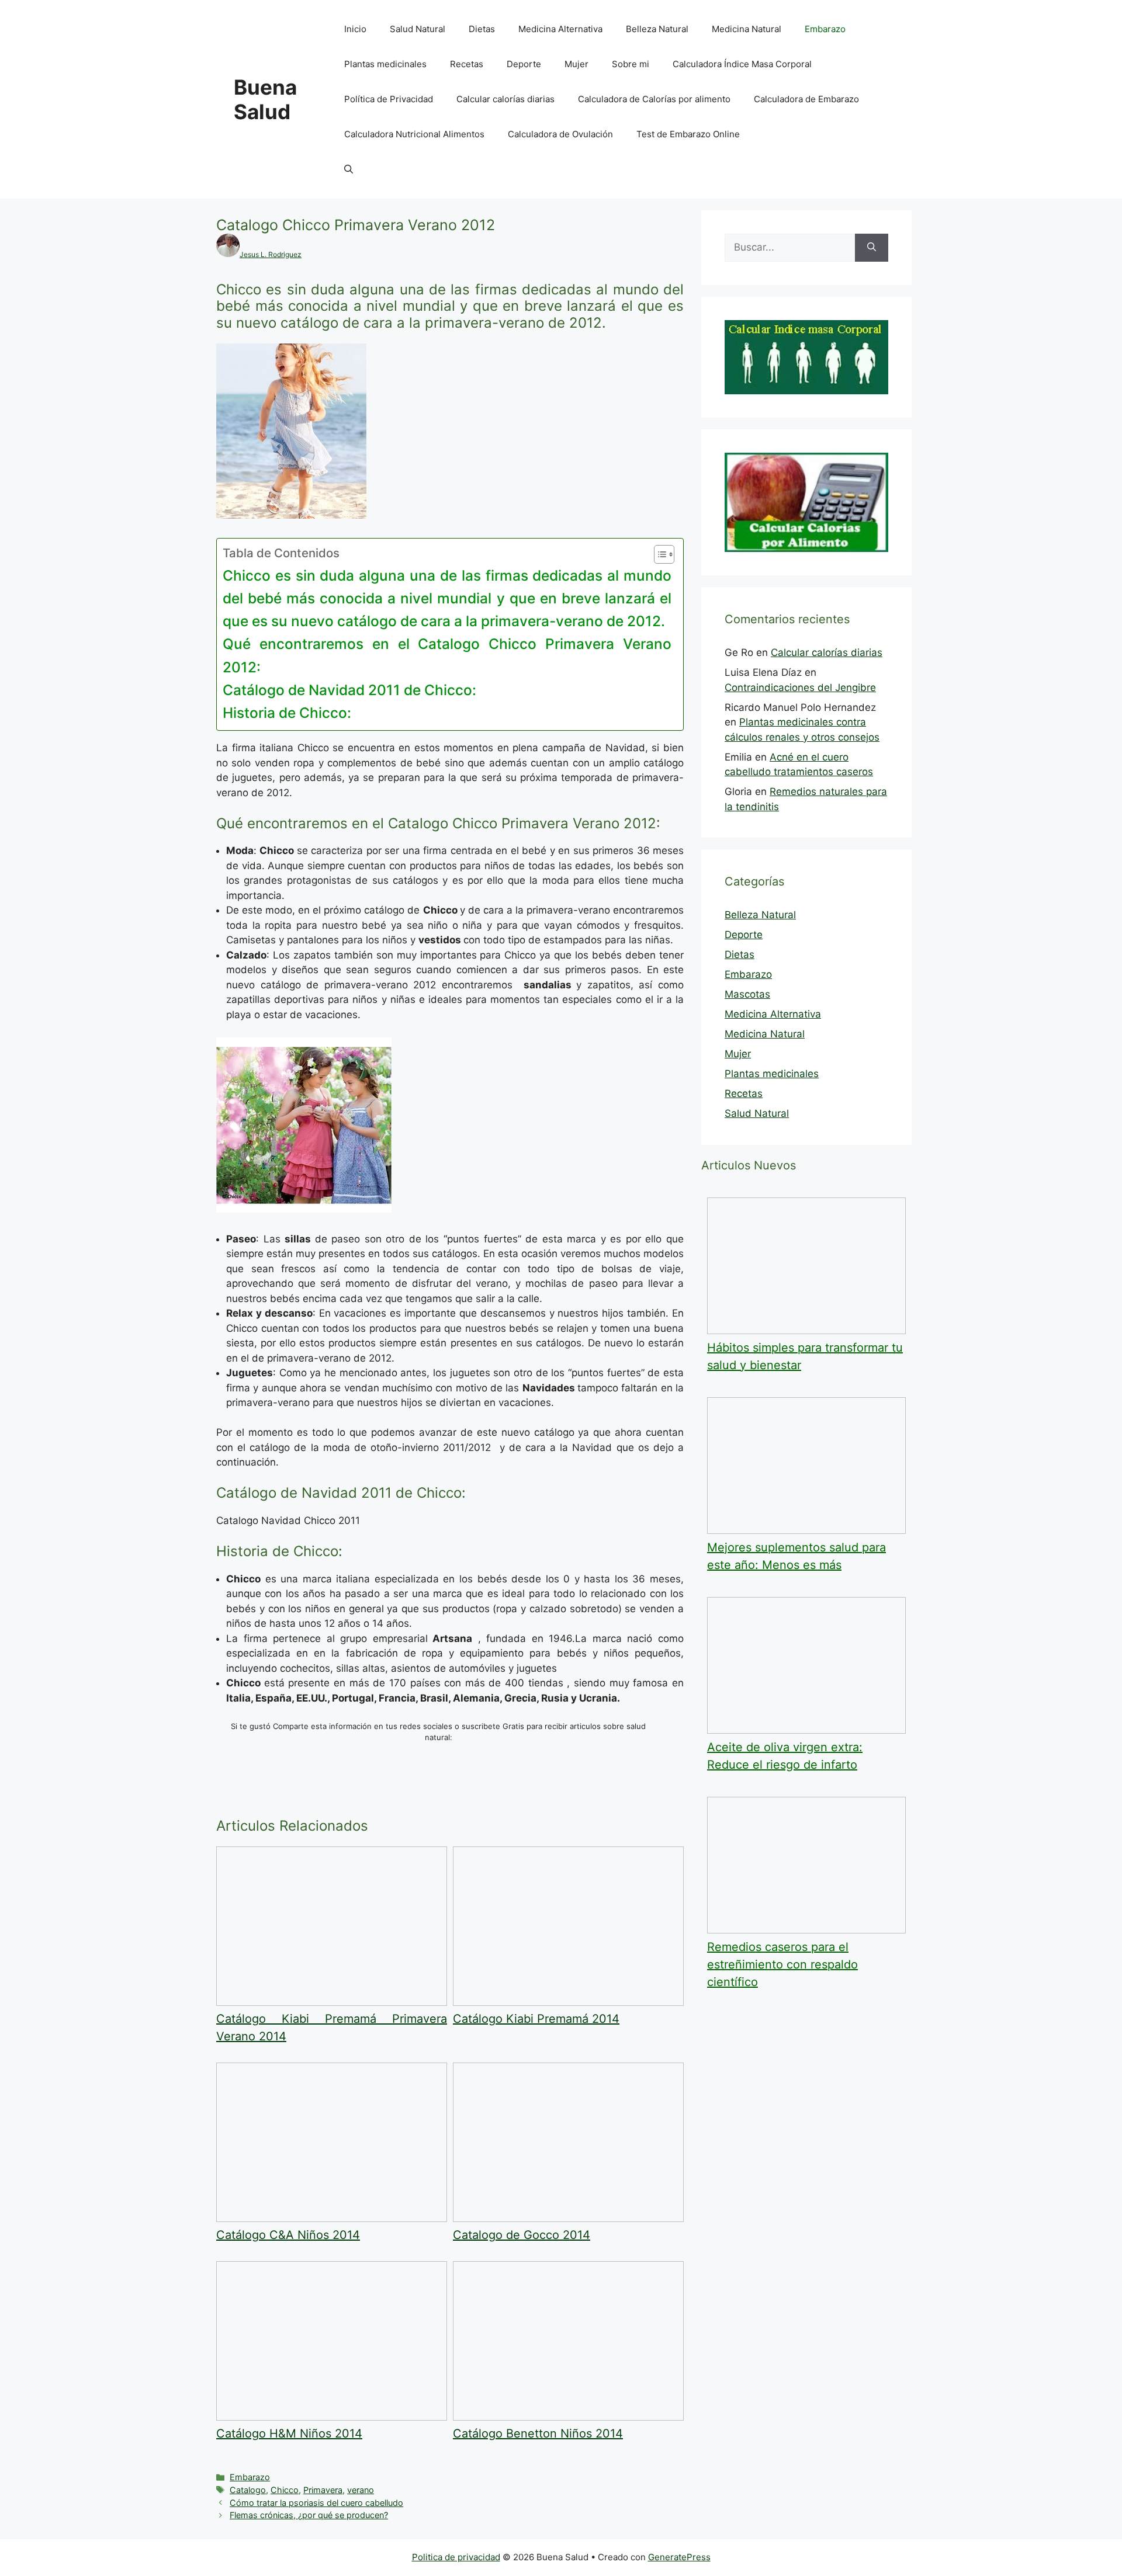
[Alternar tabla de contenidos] (658, 554)
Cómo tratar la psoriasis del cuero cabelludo (316, 2503)
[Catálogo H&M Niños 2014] (332, 2417)
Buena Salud (265, 99)
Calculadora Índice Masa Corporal (742, 64)
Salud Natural (418, 29)
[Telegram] (543, 1810)
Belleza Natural (657, 29)
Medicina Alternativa (560, 29)
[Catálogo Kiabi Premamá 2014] (568, 2002)
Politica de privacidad (456, 2557)
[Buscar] (872, 248)
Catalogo (248, 2490)
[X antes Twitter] (324, 1810)
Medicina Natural (747, 29)
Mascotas (747, 994)
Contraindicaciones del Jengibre (800, 688)
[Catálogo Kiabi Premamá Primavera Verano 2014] (332, 2002)
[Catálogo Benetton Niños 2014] (568, 2417)
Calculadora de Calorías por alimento (654, 99)
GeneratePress (679, 2557)
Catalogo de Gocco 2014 (522, 2235)
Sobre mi (631, 64)
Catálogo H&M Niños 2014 (289, 2433)
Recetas (467, 64)
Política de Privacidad (389, 99)
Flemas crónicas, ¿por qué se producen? (309, 2515)
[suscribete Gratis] (450, 1765)
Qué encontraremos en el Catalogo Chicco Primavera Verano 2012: (447, 655)
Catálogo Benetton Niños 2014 (538, 2433)
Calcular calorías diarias (505, 99)
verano (361, 2490)
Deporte (524, 64)
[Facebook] (541, 1795)
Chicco (285, 2490)
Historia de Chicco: (287, 713)
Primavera (323, 2490)
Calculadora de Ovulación (560, 134)
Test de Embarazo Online (688, 134)
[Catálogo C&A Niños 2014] (332, 2219)
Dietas (482, 29)
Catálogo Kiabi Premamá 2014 (536, 2019)
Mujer (576, 64)
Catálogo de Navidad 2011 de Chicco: (349, 690)
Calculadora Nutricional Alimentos (414, 134)
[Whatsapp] (324, 1795)
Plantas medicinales (385, 64)
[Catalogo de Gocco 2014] (568, 2219)
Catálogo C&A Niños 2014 (288, 2235)
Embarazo (825, 29)
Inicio (355, 29)
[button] (349, 169)
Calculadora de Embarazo (806, 99)
